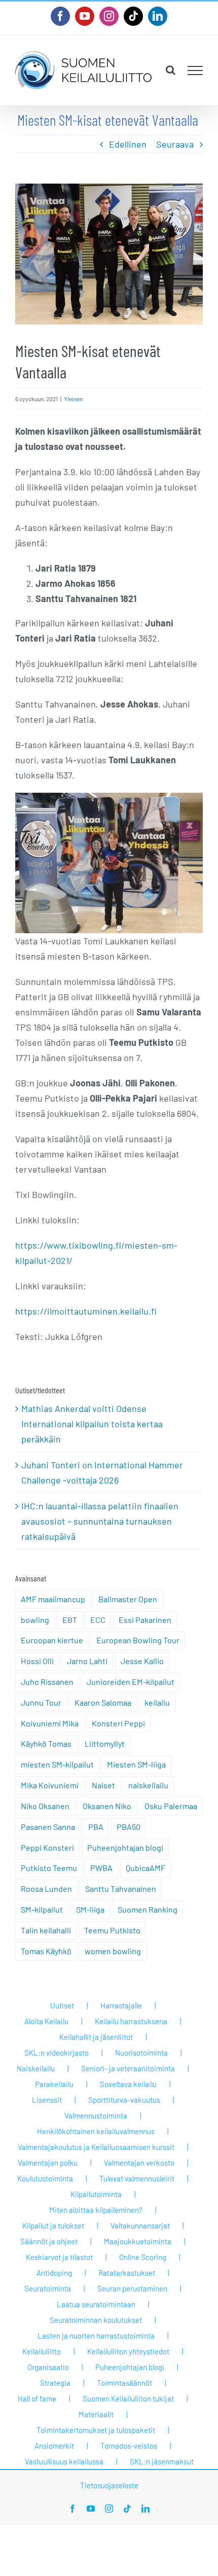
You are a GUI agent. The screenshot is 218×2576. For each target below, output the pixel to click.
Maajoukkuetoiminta (138, 2241)
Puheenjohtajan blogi (125, 1847)
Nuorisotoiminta (141, 2053)
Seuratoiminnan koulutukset (96, 2320)
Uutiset (62, 2005)
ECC (98, 1620)
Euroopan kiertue (52, 1640)
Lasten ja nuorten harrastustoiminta (96, 2336)
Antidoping (54, 2273)
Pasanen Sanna (48, 1827)
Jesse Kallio (142, 1661)
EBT (70, 1620)
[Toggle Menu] (195, 70)
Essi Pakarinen (145, 1620)
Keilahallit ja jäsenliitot (96, 2037)
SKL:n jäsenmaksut (162, 2461)
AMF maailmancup (53, 1599)
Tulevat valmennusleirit (137, 2178)
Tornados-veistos (129, 2446)
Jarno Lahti (87, 1661)
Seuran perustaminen (132, 2288)
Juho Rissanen (47, 1682)
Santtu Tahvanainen (121, 1889)
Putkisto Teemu (49, 1868)
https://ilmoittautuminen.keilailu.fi (86, 1311)
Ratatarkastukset (127, 2273)
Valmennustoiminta (96, 2115)
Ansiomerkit (54, 2446)
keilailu (157, 1702)
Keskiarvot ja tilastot (59, 2257)
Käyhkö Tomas (46, 1743)
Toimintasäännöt (124, 2383)
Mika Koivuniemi (50, 1785)
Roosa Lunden (46, 1889)
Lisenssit (47, 2100)
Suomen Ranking (148, 1909)
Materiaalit (96, 2414)
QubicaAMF (146, 1868)
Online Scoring (143, 2257)
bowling (35, 1620)
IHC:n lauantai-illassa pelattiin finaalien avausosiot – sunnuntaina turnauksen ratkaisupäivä (100, 1521)
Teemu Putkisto (112, 1930)
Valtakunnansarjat (140, 2226)
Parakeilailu (54, 2084)
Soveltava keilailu (128, 2084)
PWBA (101, 1868)
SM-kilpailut (42, 1909)
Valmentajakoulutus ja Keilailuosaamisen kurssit (96, 2147)
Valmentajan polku (48, 2163)
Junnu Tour (41, 1702)
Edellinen (128, 144)
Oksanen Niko (107, 1806)
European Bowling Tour (138, 1640)
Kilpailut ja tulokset (53, 2226)
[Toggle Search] (171, 70)
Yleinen (73, 399)
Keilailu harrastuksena (131, 2021)
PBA (96, 1827)
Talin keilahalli (46, 1930)
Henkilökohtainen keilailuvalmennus (96, 2131)
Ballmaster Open (128, 1599)
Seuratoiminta (48, 2288)
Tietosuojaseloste (109, 2485)
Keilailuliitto (42, 2351)
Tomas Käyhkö (46, 1951)
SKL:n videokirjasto (57, 2053)
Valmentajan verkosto (139, 2163)
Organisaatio (48, 2367)
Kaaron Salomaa (103, 1702)
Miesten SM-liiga (136, 1764)
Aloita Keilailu (46, 2021)
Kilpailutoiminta (96, 2194)
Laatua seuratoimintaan (96, 2304)
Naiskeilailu (36, 2068)
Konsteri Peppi (118, 1723)
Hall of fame (37, 2398)
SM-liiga (90, 1909)
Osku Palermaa (171, 1806)
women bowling (113, 1951)
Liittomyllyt (105, 1743)
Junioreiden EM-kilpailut (131, 1682)
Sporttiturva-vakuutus (124, 2100)
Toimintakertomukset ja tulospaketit (96, 2430)
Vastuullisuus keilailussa (64, 2461)
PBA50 (129, 1827)
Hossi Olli (37, 1661)
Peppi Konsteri (47, 1847)
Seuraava (175, 144)
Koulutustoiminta (45, 2178)
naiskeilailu (148, 1785)
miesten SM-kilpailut (57, 1764)
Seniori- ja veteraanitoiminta (128, 2068)
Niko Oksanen (45, 1806)
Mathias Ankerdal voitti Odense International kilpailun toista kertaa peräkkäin (92, 1424)
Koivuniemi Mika (50, 1723)
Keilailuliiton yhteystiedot (128, 2351)
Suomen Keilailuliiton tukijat (128, 2398)
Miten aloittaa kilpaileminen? (96, 2210)
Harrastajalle (121, 2005)
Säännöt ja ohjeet (49, 2241)
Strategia (55, 2383)
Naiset (103, 1785)
